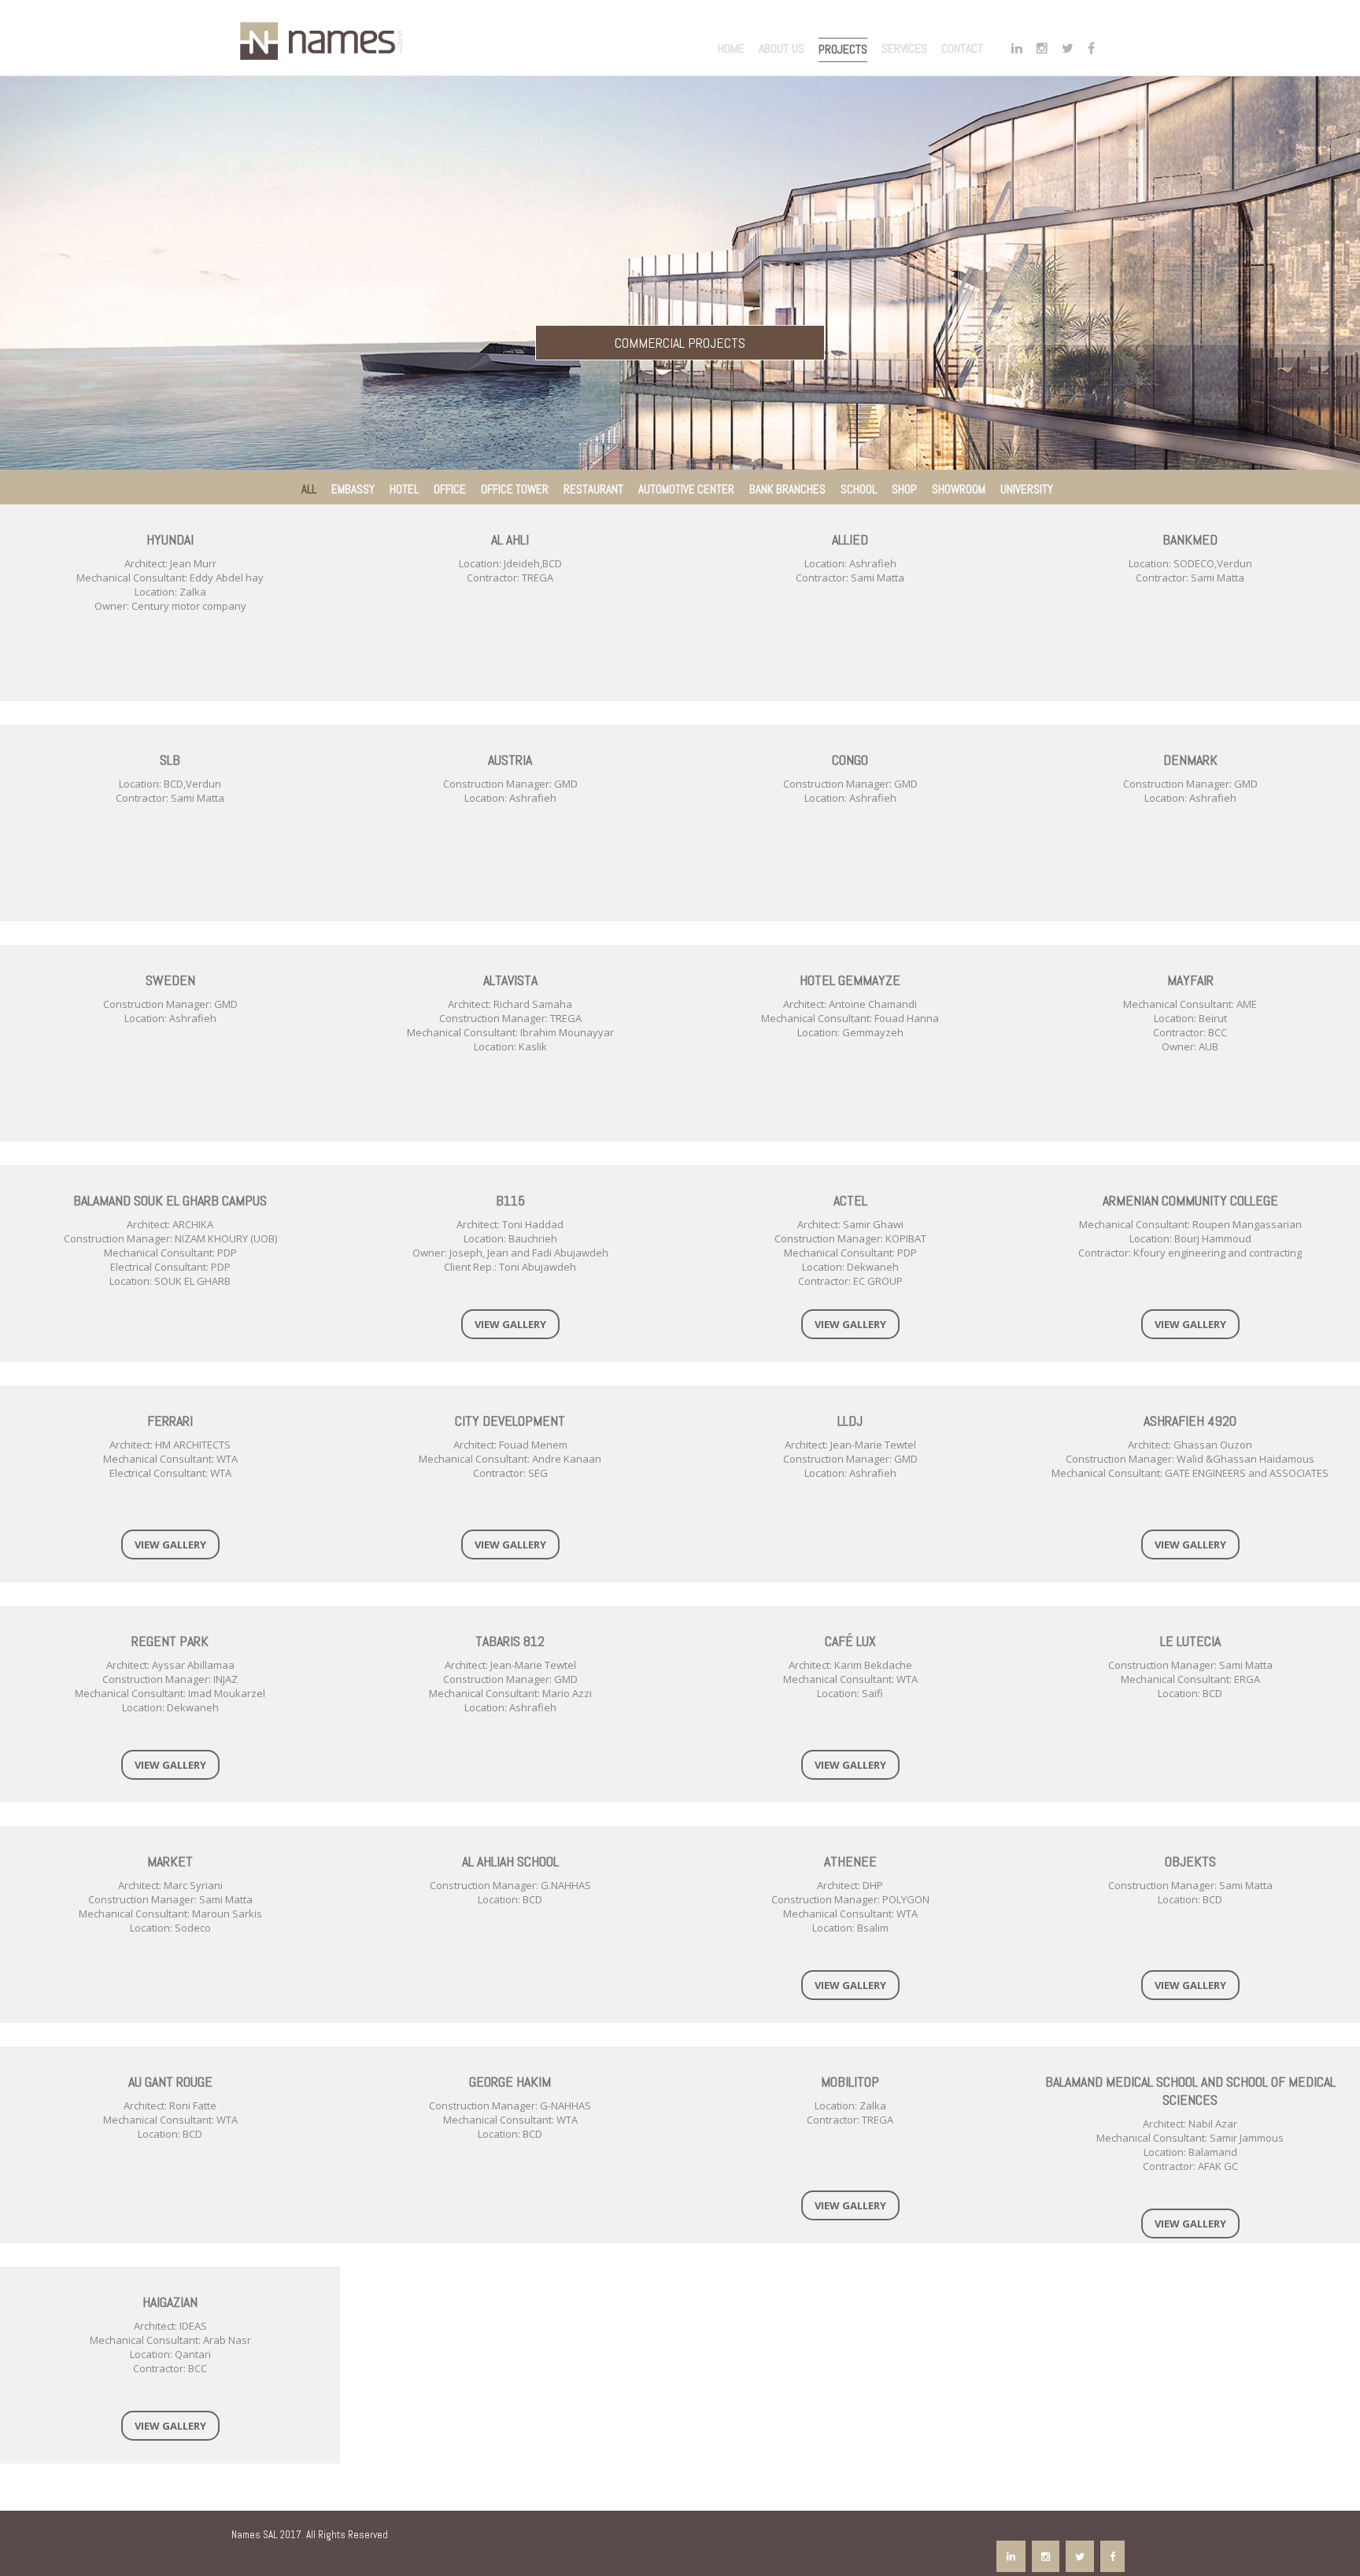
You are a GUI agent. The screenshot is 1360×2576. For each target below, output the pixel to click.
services (904, 48)
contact (962, 48)
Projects (843, 49)
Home (731, 48)
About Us (782, 48)
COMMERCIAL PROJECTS (680, 343)
